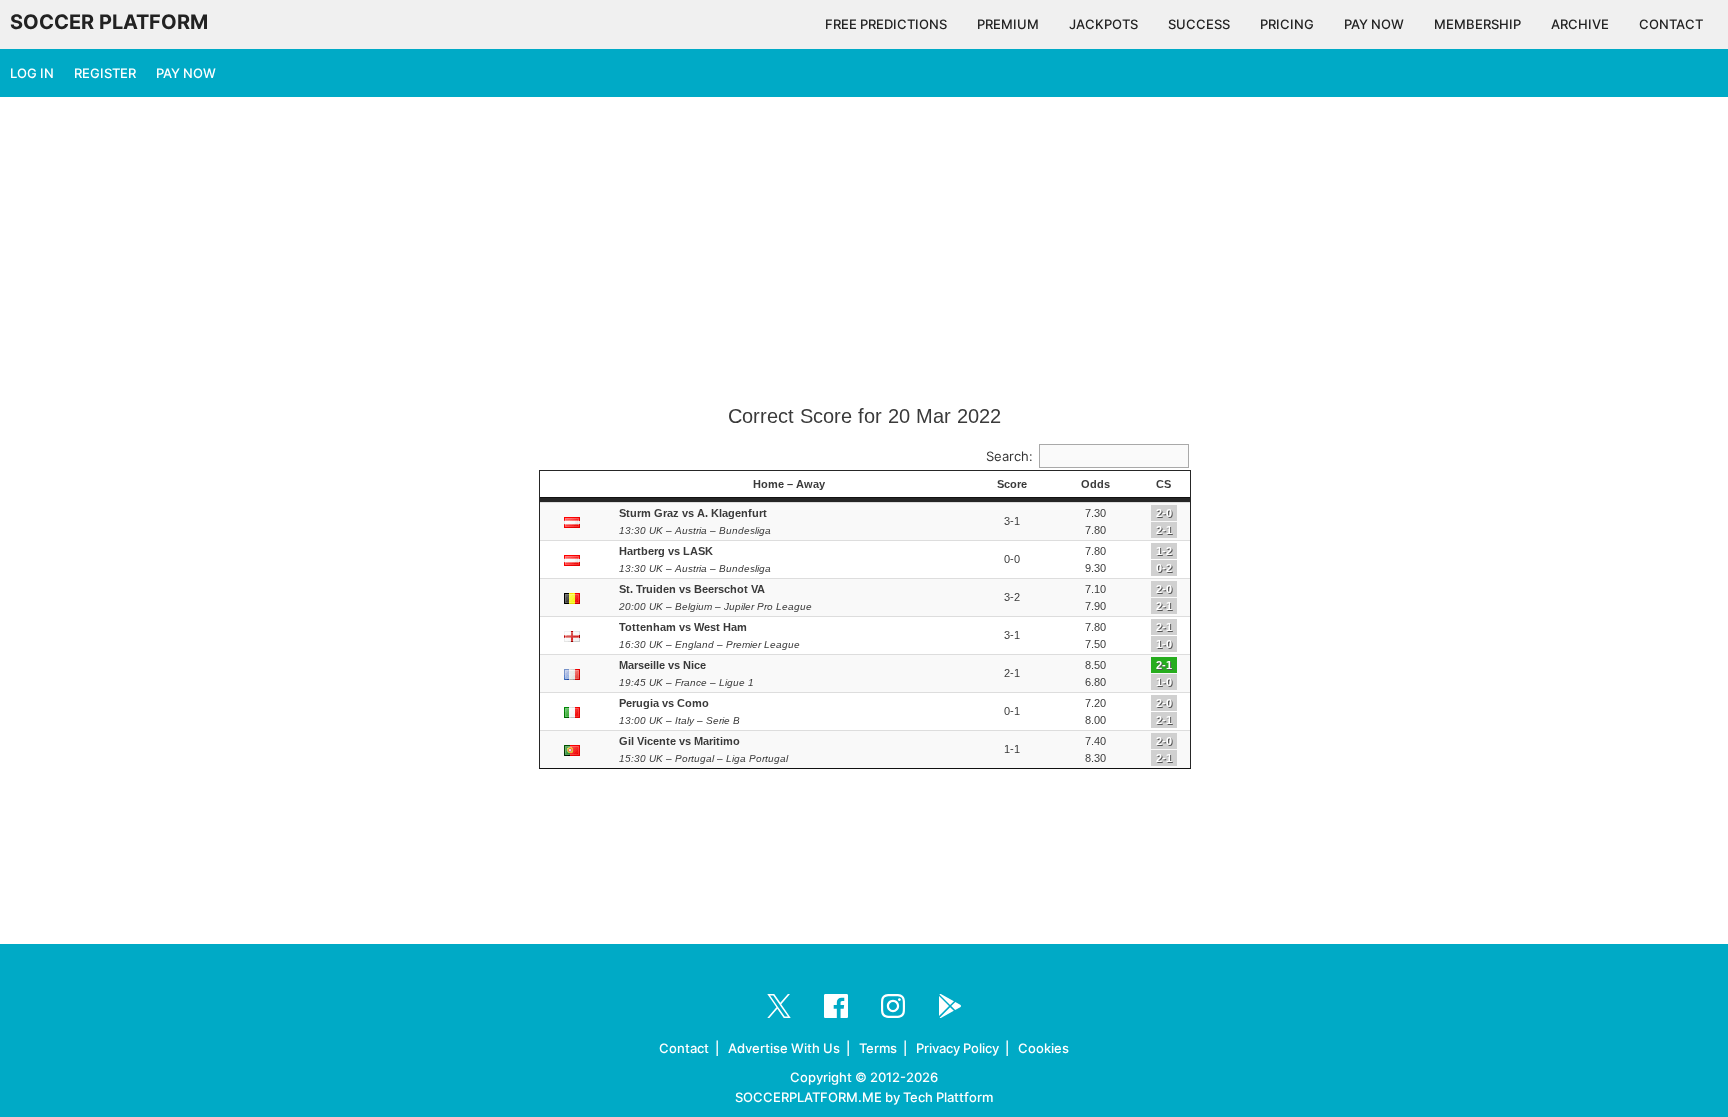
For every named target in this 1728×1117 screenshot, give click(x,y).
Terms (878, 1048)
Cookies (1043, 1048)
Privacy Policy (957, 1048)
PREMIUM (1008, 24)
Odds (1095, 484)
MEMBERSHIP (1477, 24)
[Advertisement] (864, 252)
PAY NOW (1374, 24)
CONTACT (1671, 24)
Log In (32, 73)
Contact (684, 1048)
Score (1012, 484)
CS (1163, 484)
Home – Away (789, 484)
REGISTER (105, 73)
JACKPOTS (1103, 24)
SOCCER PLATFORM (109, 22)
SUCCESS (1199, 24)
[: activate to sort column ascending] (574, 485)
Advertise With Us (784, 1048)
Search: (1009, 456)
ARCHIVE (1580, 24)
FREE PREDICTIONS (886, 24)
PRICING (1287, 24)
